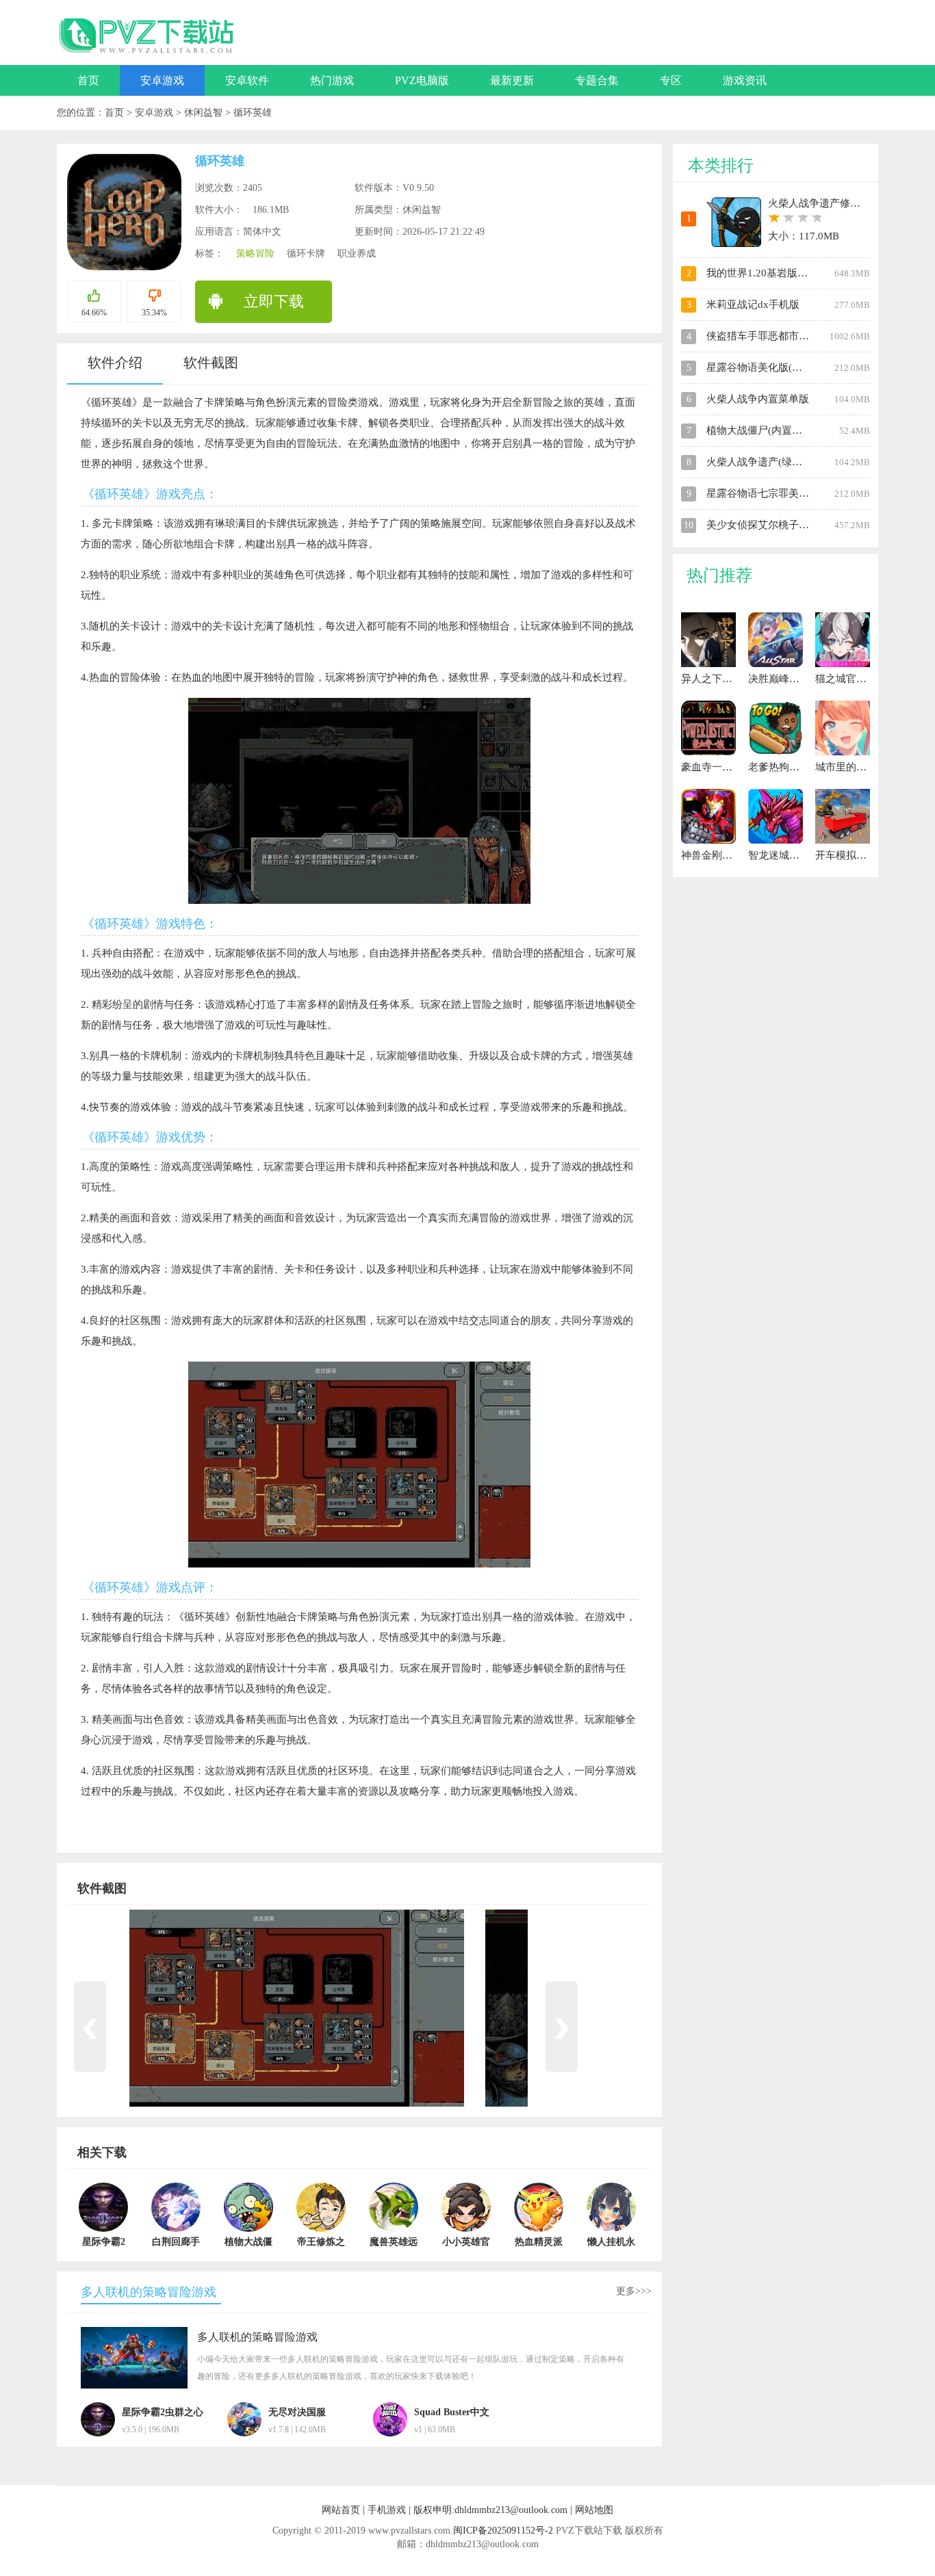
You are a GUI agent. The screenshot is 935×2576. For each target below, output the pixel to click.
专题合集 (597, 80)
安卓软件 (247, 80)
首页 (88, 80)
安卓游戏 (162, 80)
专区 (671, 80)
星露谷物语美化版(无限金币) (771, 367)
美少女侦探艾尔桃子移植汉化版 (778, 525)
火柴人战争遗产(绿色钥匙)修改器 (782, 462)
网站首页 (341, 2510)
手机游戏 (387, 2510)
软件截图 (211, 363)
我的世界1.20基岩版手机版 (767, 273)
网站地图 (594, 2510)
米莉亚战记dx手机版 (753, 304)
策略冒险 (255, 253)
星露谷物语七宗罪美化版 (763, 493)
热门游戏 (332, 80)
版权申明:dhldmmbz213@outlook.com (490, 2510)
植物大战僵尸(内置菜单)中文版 (777, 430)
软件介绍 (115, 363)
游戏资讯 (745, 80)
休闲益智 (205, 113)
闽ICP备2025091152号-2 (503, 2531)
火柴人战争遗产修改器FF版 (830, 203)
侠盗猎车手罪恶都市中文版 (768, 336)
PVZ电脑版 (422, 80)
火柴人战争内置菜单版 (758, 399)
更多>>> (634, 2291)
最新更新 (512, 80)
